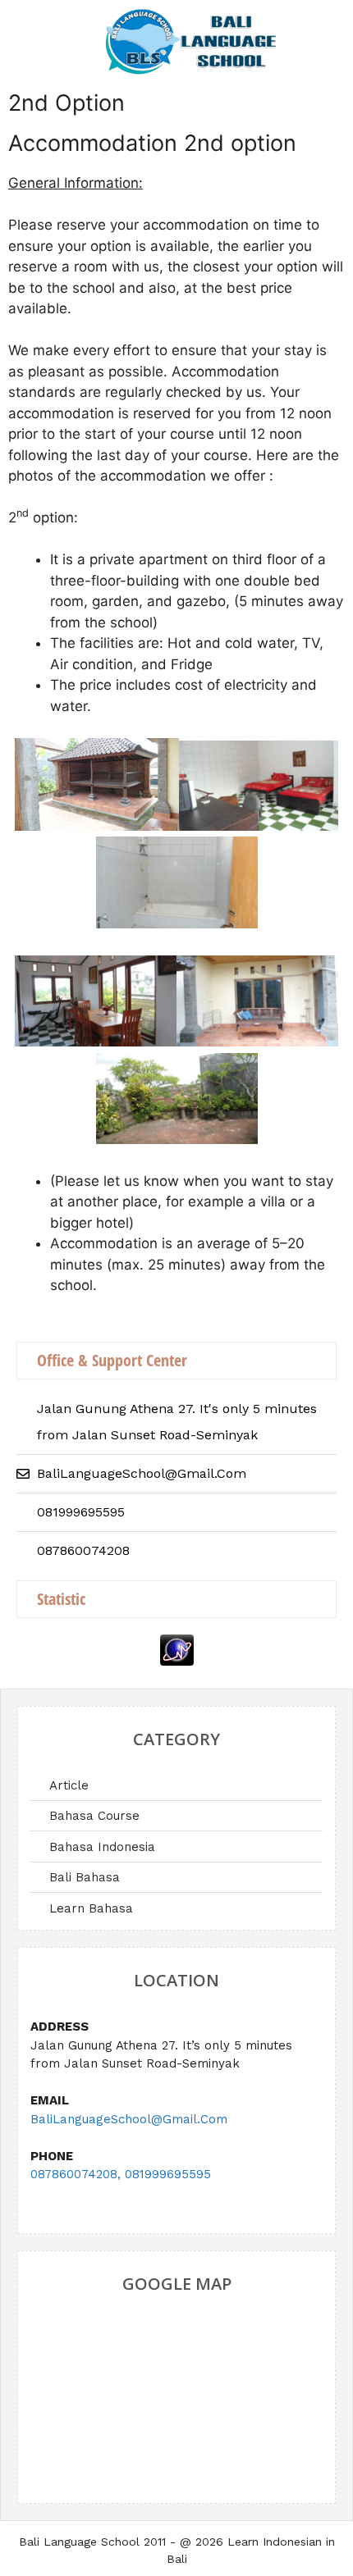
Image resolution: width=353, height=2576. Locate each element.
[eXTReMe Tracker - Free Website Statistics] (177, 1661)
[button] (35, 32)
